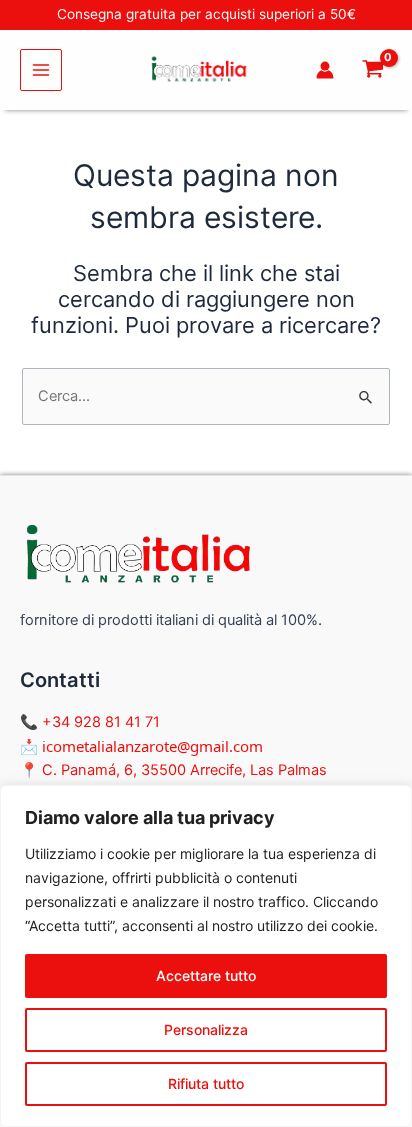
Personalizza (206, 1029)
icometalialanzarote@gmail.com (152, 746)
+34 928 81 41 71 (101, 722)
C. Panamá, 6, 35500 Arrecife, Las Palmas (184, 770)
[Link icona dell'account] (325, 70)
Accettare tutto (206, 975)
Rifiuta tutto (206, 1083)
